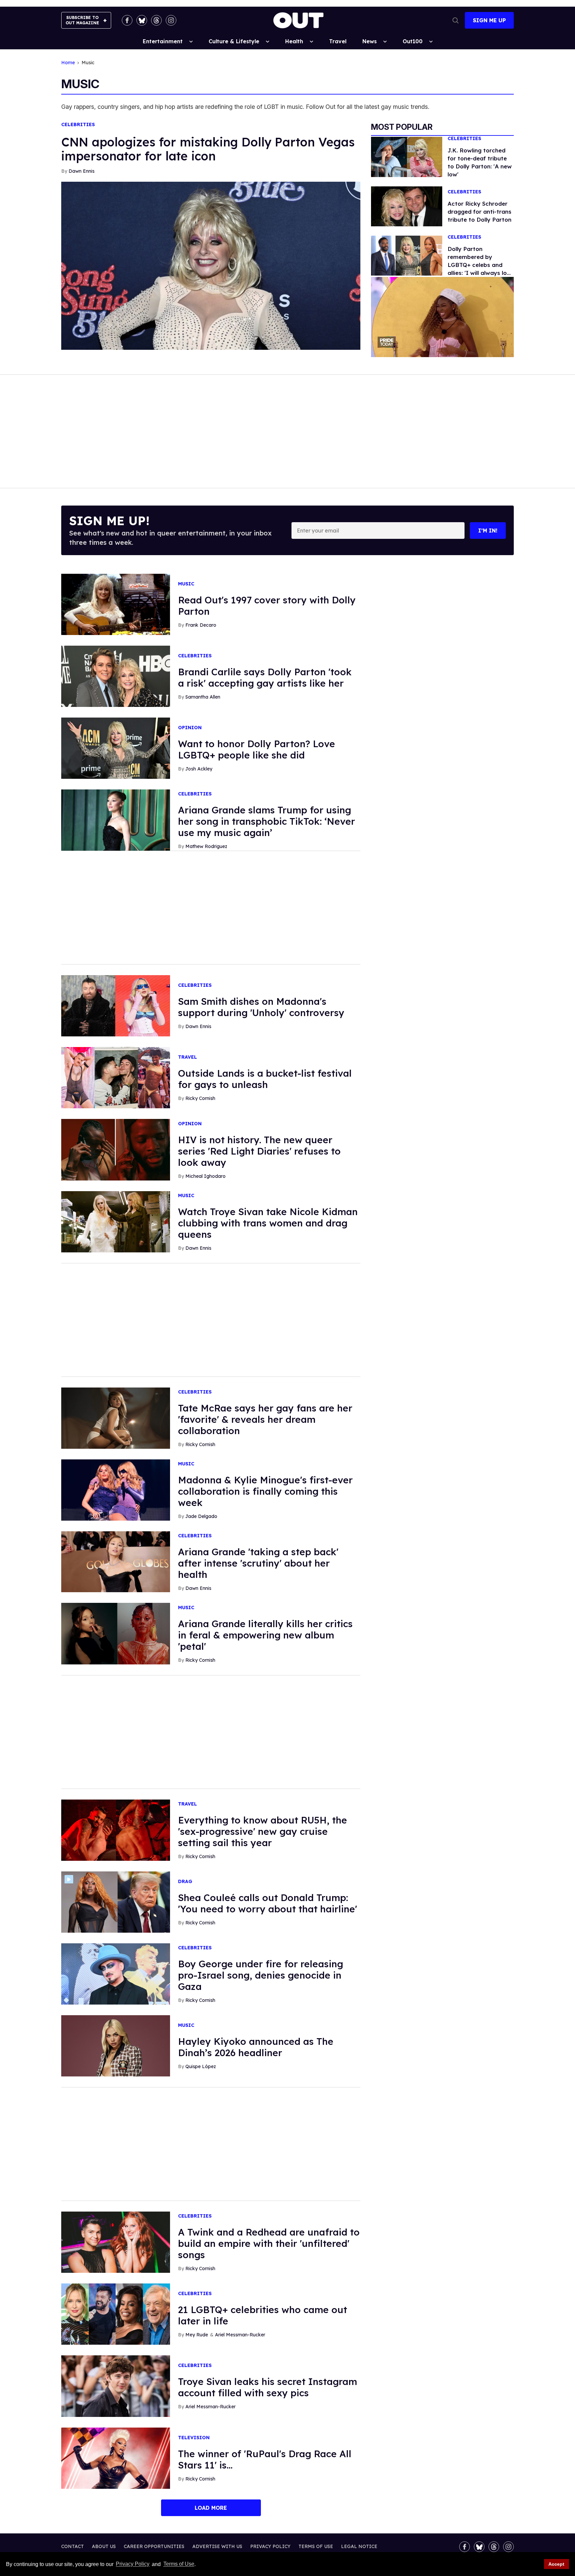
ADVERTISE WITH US (217, 2546)
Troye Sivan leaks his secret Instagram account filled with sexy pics (268, 2387)
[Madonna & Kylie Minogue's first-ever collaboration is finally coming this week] (116, 1489)
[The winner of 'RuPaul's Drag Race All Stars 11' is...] (116, 2458)
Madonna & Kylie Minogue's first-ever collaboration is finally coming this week (265, 1491)
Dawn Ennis (82, 171)
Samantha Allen (203, 697)
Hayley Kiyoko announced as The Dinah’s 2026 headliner (256, 2047)
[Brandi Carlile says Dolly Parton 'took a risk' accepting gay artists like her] (116, 676)
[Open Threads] (156, 20)
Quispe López (201, 2066)
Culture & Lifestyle (234, 41)
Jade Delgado (201, 1516)
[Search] (456, 20)
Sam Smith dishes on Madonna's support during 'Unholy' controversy (261, 1007)
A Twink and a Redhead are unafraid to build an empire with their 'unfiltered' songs (269, 2243)
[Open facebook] (127, 20)
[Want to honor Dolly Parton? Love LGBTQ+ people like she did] (116, 748)
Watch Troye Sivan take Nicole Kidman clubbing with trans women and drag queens (268, 1223)
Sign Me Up (489, 20)
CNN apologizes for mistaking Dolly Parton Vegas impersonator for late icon (208, 149)
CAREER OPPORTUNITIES (154, 2546)
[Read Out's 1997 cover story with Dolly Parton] (116, 604)
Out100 (413, 41)
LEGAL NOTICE (359, 2546)
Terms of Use (179, 2564)
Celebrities (78, 125)
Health (294, 41)
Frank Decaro (201, 625)
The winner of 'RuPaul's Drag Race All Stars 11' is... (265, 2459)
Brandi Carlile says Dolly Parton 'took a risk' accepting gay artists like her (265, 677)
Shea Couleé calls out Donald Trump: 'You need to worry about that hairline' (268, 1903)
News (370, 41)
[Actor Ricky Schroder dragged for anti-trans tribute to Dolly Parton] (407, 206)
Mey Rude (197, 2335)
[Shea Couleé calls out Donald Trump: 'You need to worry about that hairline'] (116, 1902)
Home (68, 63)
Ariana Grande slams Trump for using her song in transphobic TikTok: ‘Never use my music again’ (267, 821)
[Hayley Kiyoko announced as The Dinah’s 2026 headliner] (116, 2045)
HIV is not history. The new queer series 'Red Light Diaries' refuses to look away (259, 1151)
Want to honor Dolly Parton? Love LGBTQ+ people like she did (257, 749)
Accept (556, 2564)
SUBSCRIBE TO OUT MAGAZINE (82, 20)
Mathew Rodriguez (206, 846)
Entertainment (163, 41)
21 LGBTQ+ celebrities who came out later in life (263, 2315)
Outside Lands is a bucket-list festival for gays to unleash (265, 1079)
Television (194, 2438)
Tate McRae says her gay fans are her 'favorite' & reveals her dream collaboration (265, 1419)
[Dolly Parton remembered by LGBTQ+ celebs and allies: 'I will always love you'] (407, 255)
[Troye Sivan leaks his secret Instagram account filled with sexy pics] (116, 2386)
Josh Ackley (199, 769)
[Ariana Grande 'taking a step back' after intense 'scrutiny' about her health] (116, 1561)
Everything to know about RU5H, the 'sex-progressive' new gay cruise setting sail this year (263, 1831)
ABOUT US (104, 2546)
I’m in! (488, 531)
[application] (442, 317)
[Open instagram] (171, 20)
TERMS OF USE (316, 2546)
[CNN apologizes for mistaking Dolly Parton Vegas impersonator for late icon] (211, 265)
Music (186, 584)
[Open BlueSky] (142, 20)
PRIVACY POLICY (270, 2546)
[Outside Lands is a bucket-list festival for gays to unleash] (116, 1077)
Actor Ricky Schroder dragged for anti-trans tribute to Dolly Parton (479, 212)
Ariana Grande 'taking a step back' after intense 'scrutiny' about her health (258, 1563)
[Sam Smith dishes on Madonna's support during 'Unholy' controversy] (116, 1005)
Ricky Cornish (200, 1098)
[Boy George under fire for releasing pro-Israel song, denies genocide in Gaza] (116, 1974)
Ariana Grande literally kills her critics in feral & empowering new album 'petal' (265, 1635)
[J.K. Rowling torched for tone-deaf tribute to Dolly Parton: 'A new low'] (407, 156)
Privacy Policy (133, 2564)
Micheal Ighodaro (205, 1176)
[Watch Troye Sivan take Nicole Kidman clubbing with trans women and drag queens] (116, 1221)
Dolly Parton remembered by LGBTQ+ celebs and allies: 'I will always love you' (480, 265)
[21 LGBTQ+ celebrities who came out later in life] (116, 2314)
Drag (185, 1882)
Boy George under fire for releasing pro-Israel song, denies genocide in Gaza (261, 1975)
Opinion (190, 728)
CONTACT (73, 2546)
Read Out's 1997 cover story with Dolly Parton (267, 606)
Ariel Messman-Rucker (240, 2335)
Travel (338, 41)
